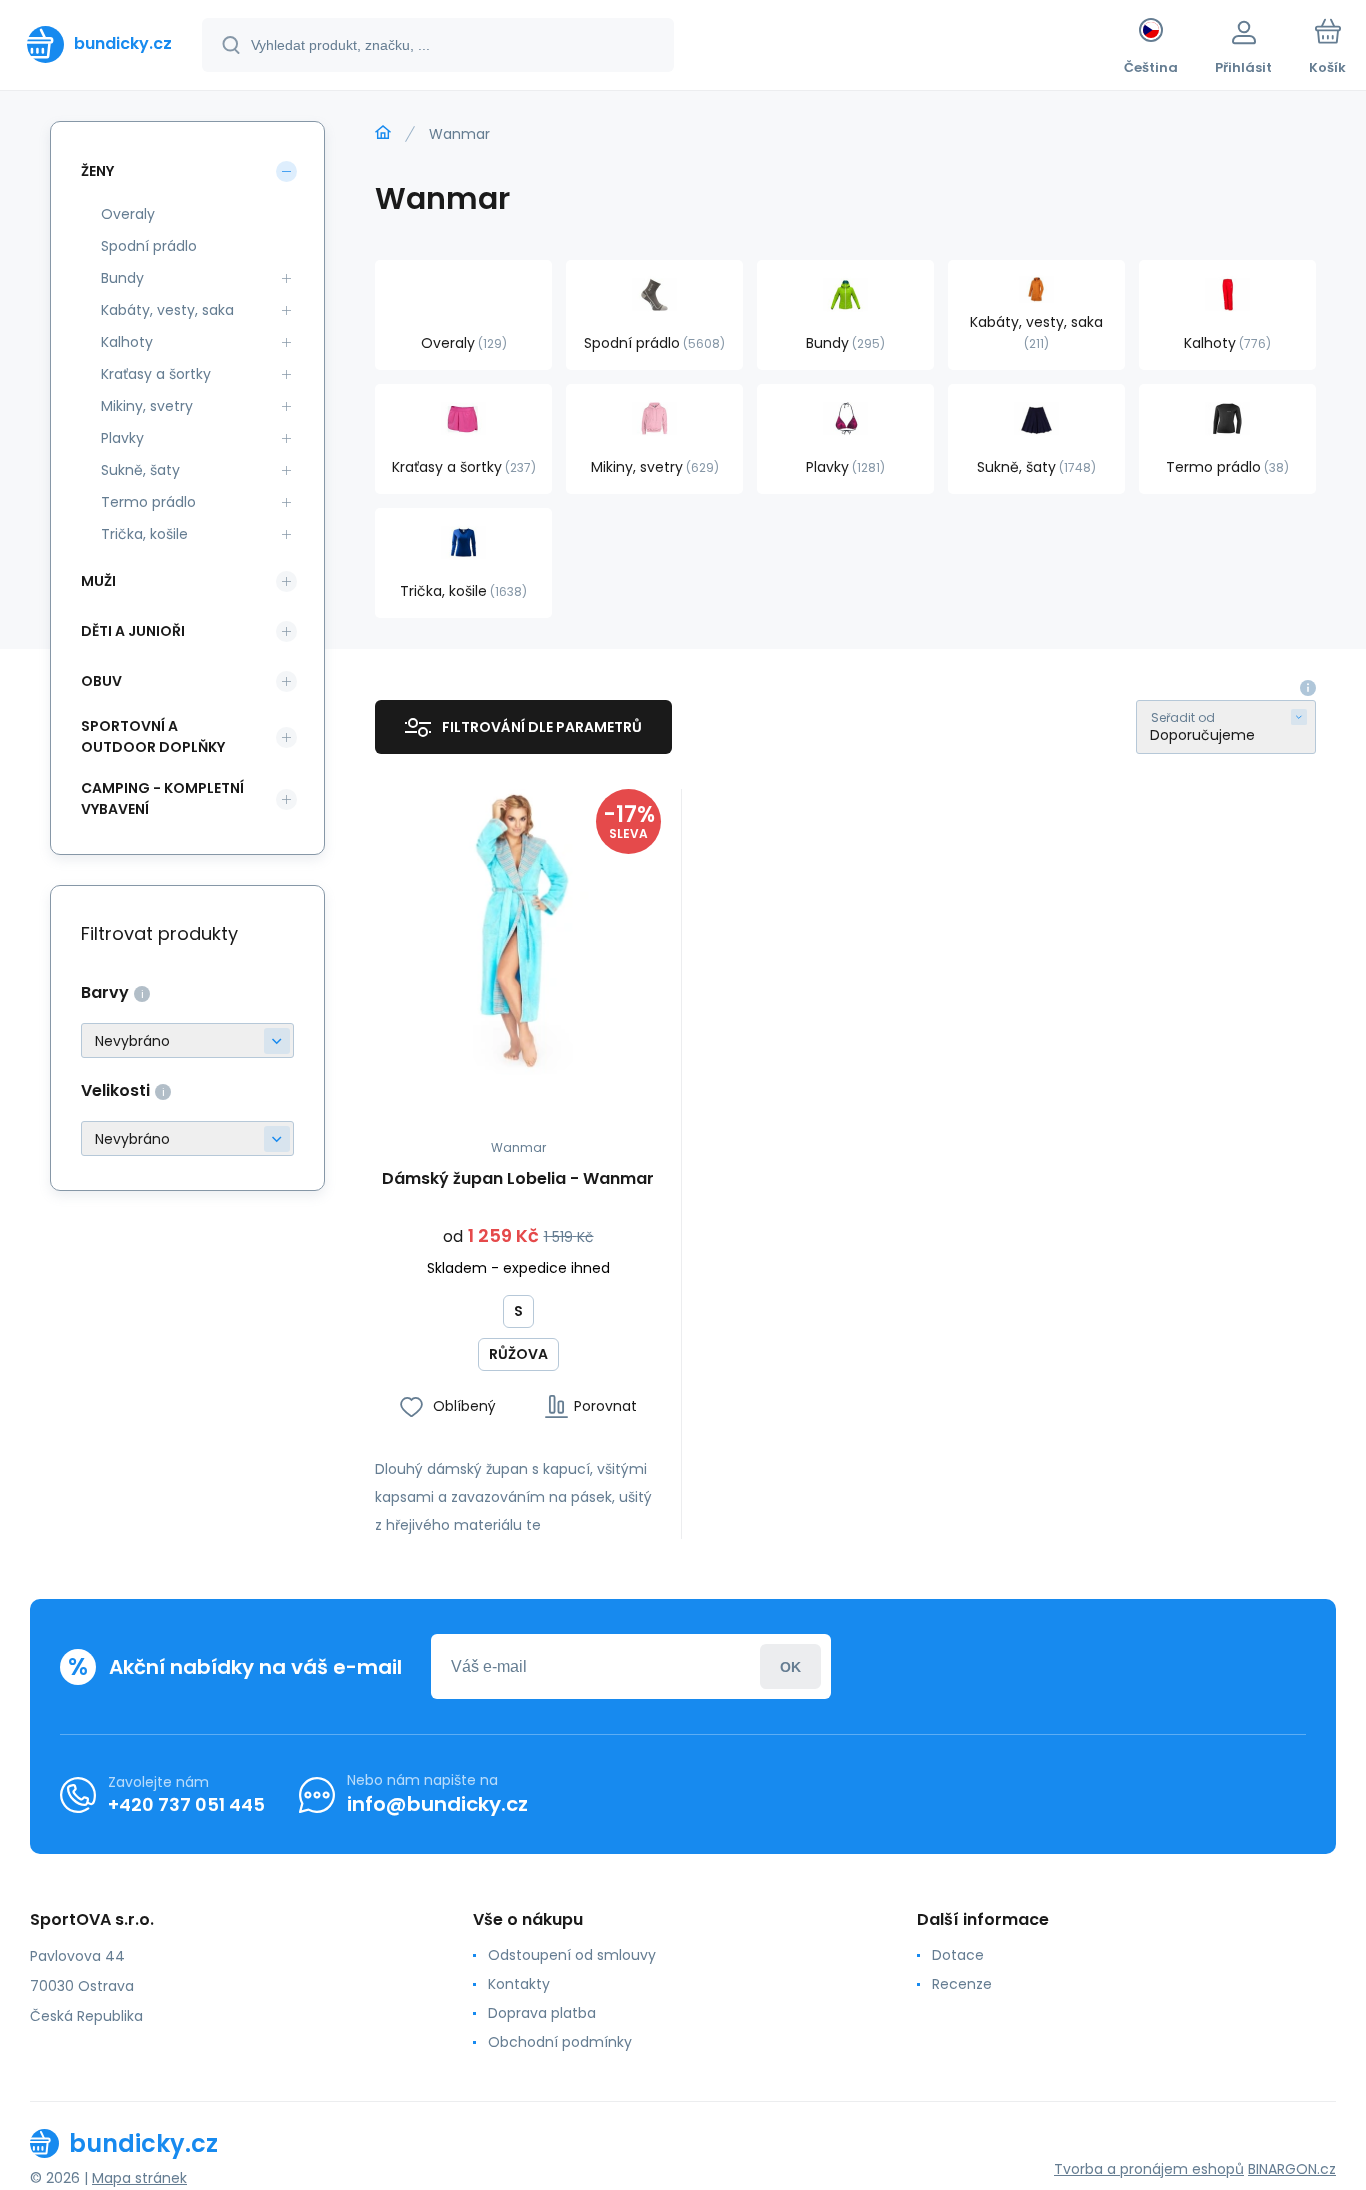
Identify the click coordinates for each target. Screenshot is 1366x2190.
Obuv (101, 681)
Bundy (122, 278)
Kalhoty (127, 342)
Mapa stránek (139, 2178)
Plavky (122, 438)
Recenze (962, 1984)
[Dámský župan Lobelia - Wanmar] (518, 932)
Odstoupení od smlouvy (572, 1955)
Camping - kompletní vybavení (162, 798)
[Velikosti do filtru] (187, 1138)
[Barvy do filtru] (187, 1040)
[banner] (99, 44)
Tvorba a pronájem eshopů (1149, 2169)
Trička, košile (144, 534)
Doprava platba (542, 2013)
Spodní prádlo (149, 246)
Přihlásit (790, 1666)
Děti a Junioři (133, 631)
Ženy (97, 171)
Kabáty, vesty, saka (167, 310)
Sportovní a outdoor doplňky (153, 736)
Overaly (128, 214)
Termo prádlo (148, 502)
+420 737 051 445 (186, 1804)
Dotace (958, 1955)
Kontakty (519, 1984)
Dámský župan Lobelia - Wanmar (518, 1179)
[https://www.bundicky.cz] (383, 133)
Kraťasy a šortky (156, 374)
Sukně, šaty (140, 470)
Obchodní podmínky (560, 2042)
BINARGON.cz (1292, 2169)
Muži (98, 581)
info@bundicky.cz (437, 1804)
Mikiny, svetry (147, 406)
